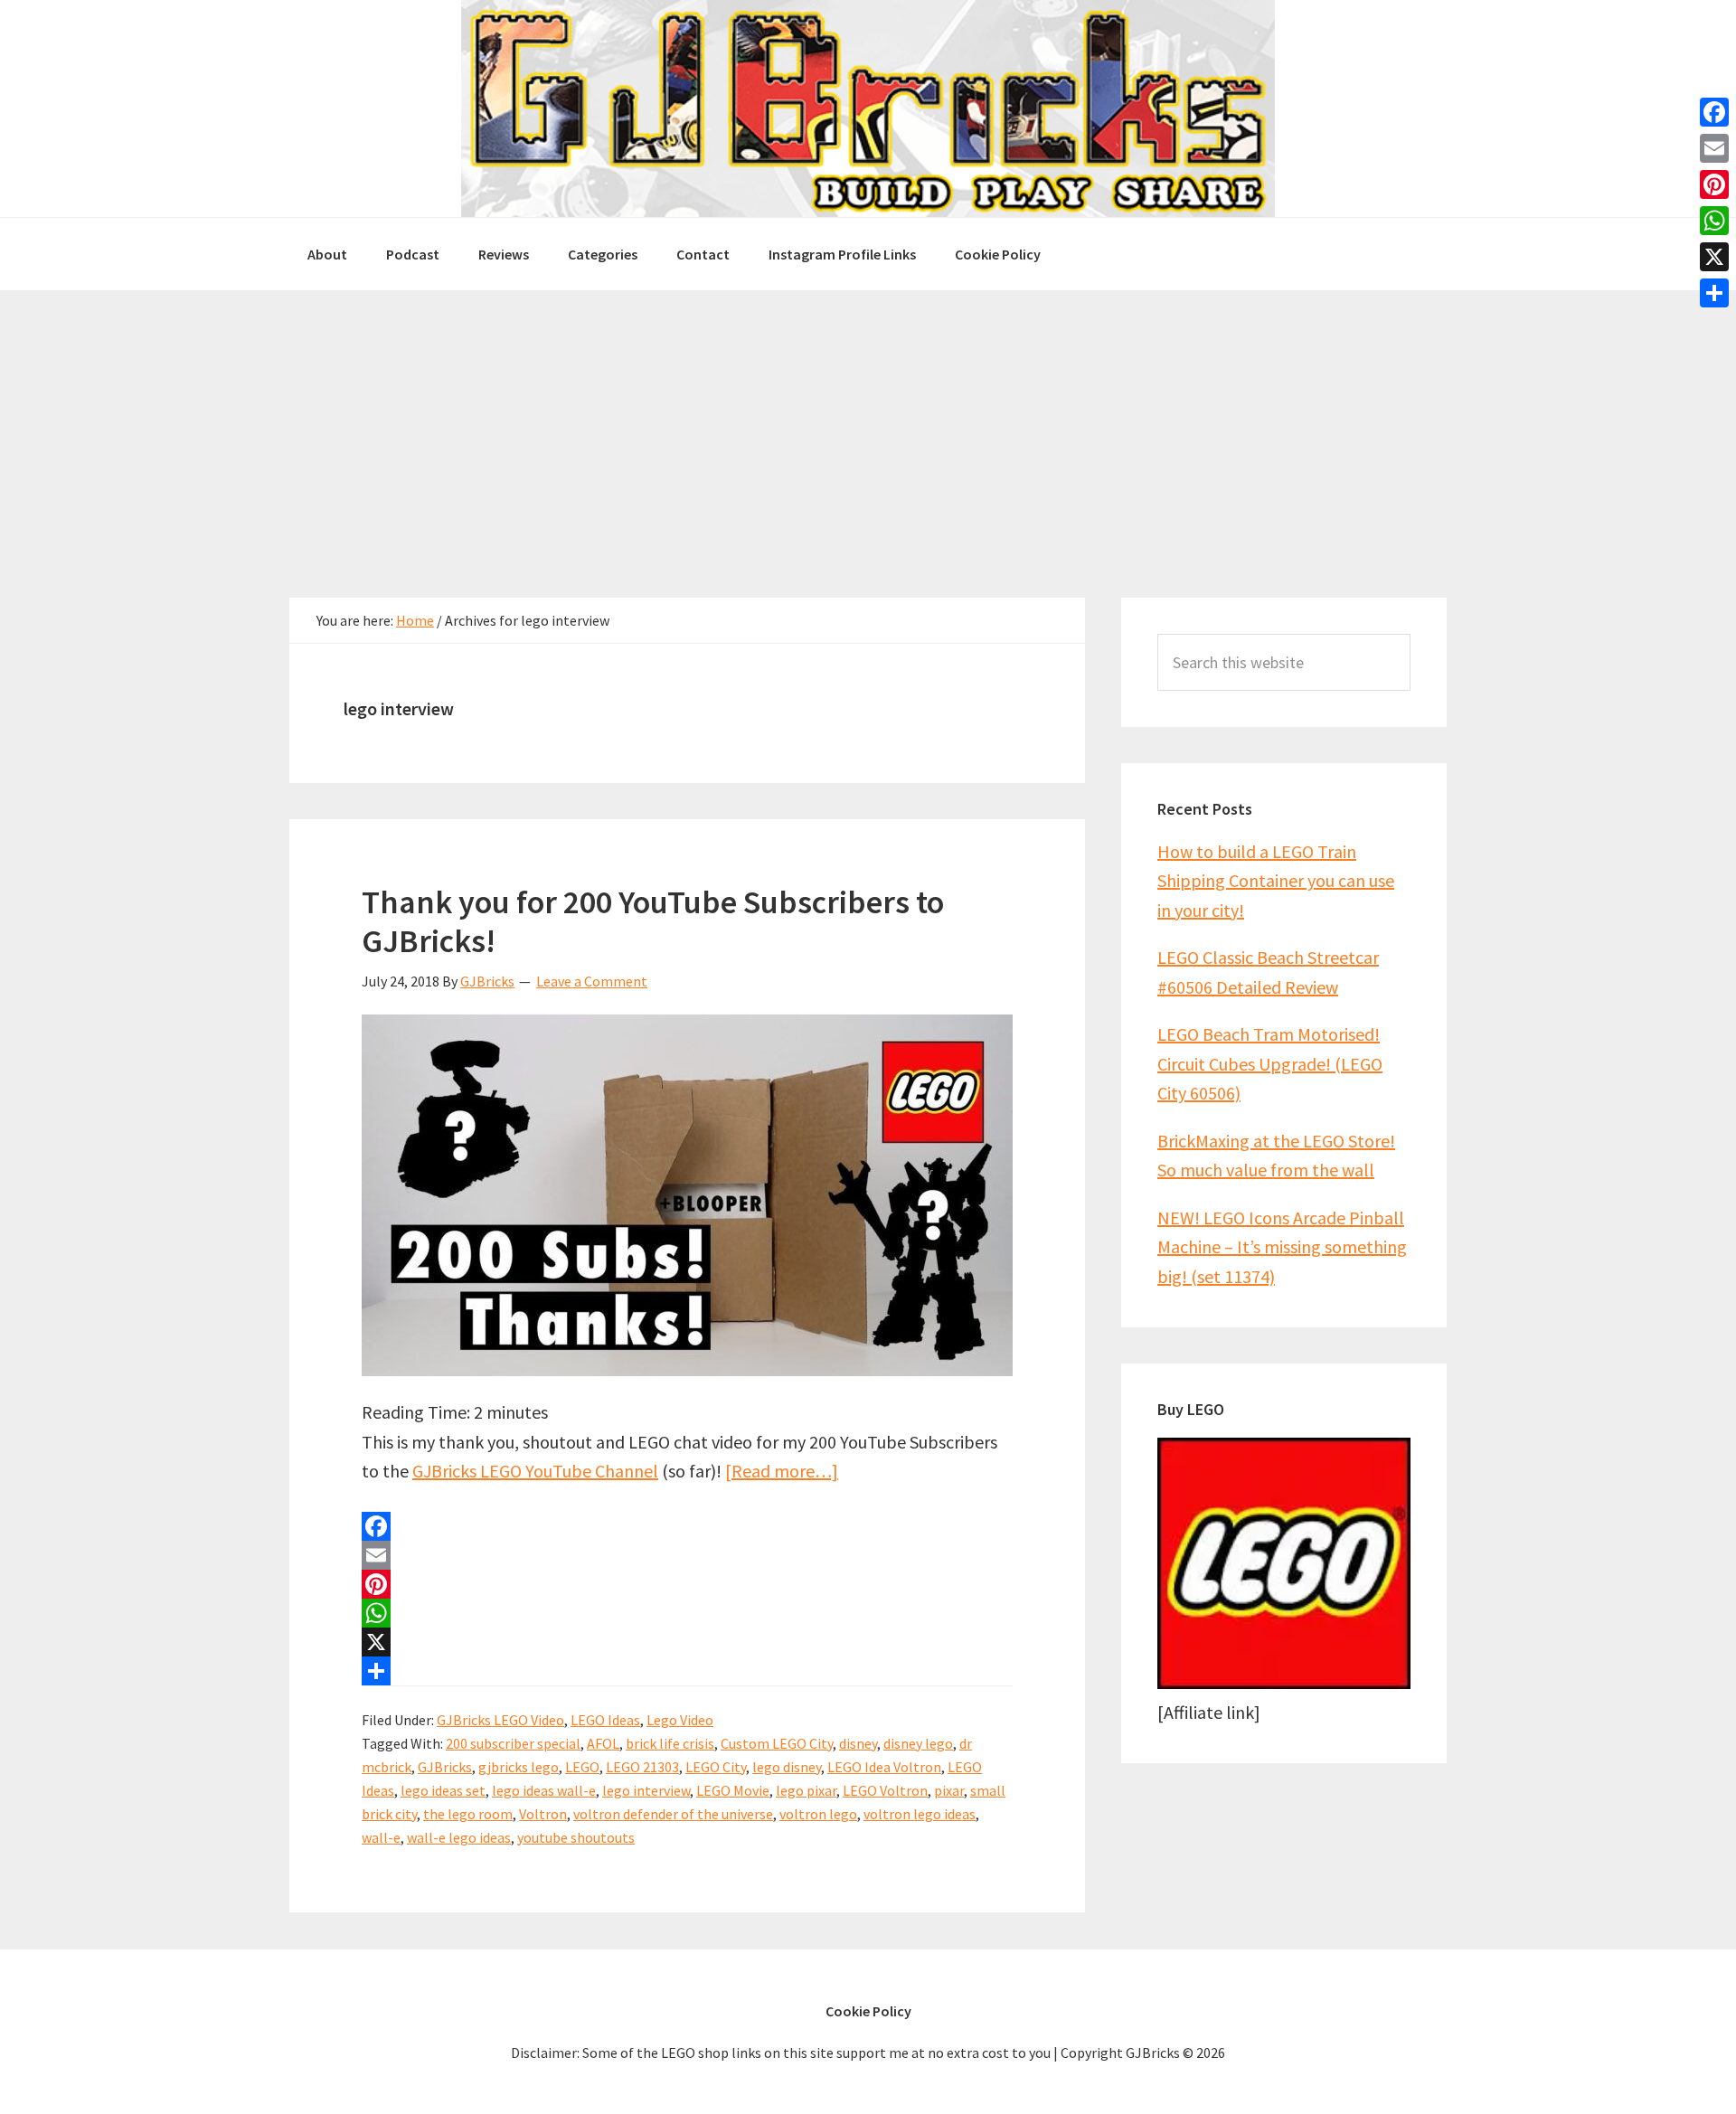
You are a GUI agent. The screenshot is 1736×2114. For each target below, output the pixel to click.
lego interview (646, 1790)
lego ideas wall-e (544, 1790)
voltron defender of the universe (673, 1814)
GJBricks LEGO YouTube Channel (535, 1471)
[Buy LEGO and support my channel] (1284, 1682)
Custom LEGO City (777, 1743)
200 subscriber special (513, 1743)
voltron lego (818, 1814)
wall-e (381, 1837)
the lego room (468, 1814)
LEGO (582, 1767)
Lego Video (680, 1720)
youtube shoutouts (576, 1837)
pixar (949, 1790)
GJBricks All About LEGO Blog (868, 109)
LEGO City (716, 1767)
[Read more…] (782, 1471)
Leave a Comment (592, 981)
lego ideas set (443, 1790)
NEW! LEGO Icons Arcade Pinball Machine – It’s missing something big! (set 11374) (1282, 1247)
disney (858, 1743)
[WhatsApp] (687, 1613)
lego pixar (806, 1790)
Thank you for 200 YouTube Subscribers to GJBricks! (653, 921)
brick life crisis (670, 1743)
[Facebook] (687, 1526)
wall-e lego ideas (459, 1837)
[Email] (687, 1555)
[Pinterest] (687, 1584)
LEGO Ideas (605, 1720)
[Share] (687, 1671)
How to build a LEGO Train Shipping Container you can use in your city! (1276, 881)
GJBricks (445, 1767)
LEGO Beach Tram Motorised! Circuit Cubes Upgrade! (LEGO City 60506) (1270, 1063)
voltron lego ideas (920, 1814)
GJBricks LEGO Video (500, 1720)
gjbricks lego (519, 1767)
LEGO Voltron (885, 1790)
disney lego (918, 1743)
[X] (687, 1642)
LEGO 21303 (642, 1767)
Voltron (543, 1814)
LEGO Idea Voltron (884, 1767)
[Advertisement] (868, 426)
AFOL (603, 1743)
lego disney (787, 1767)
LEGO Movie (733, 1790)
